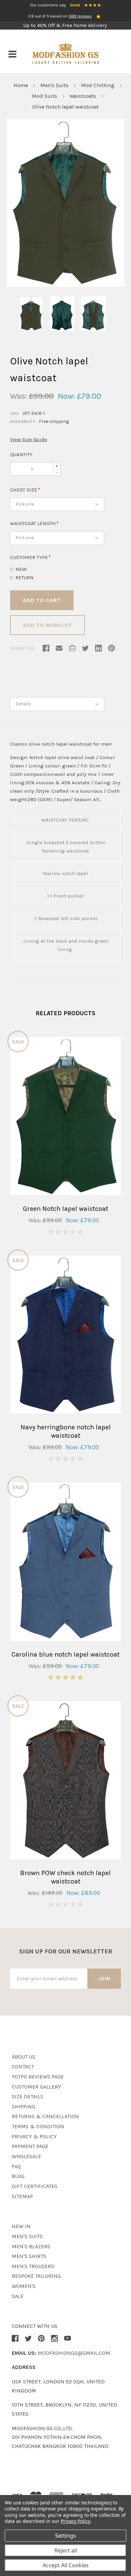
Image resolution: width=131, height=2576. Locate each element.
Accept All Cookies (66, 2565)
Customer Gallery (36, 2087)
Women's (24, 2286)
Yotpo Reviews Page (38, 2077)
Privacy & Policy (34, 2136)
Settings (65, 2536)
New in (21, 2226)
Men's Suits (54, 85)
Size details (28, 2096)
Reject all (66, 2550)
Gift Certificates (35, 2186)
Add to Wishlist (48, 625)
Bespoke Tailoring (36, 2276)
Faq (16, 2166)
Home (21, 85)
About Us (24, 2057)
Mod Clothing (98, 85)
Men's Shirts (29, 2256)
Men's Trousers (33, 2266)
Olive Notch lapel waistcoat (65, 107)
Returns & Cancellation (45, 2116)
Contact (23, 2067)
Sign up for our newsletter (66, 1951)
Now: (66, 396)
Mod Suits (45, 96)
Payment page (30, 2146)
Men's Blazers (31, 2246)
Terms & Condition (38, 2126)
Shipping (24, 2107)
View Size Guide (29, 439)
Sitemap (22, 2196)
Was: (18, 396)
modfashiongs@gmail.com (74, 2353)
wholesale (26, 2156)
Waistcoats (83, 96)
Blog (18, 2176)
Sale (18, 2296)
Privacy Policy (75, 2521)
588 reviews (80, 16)
